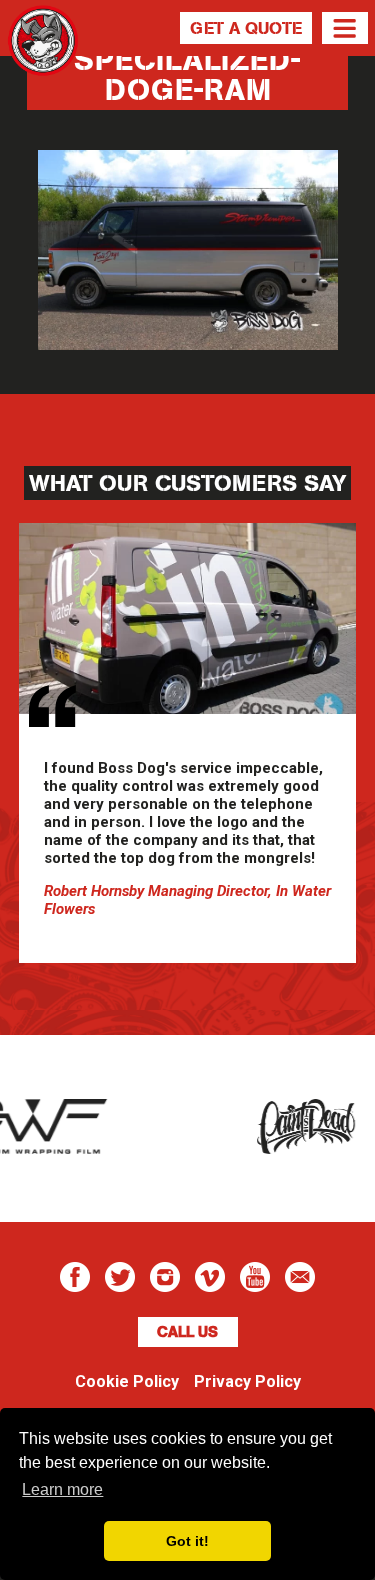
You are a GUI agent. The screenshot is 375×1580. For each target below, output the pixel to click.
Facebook (75, 1277)
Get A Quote (246, 28)
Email (300, 1277)
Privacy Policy (247, 1381)
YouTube (255, 1277)
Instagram (165, 1277)
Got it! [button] (187, 1541)
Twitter (120, 1277)
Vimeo (210, 1277)
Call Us (187, 1332)
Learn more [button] (62, 1489)
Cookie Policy (127, 1381)
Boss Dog (43, 65)
